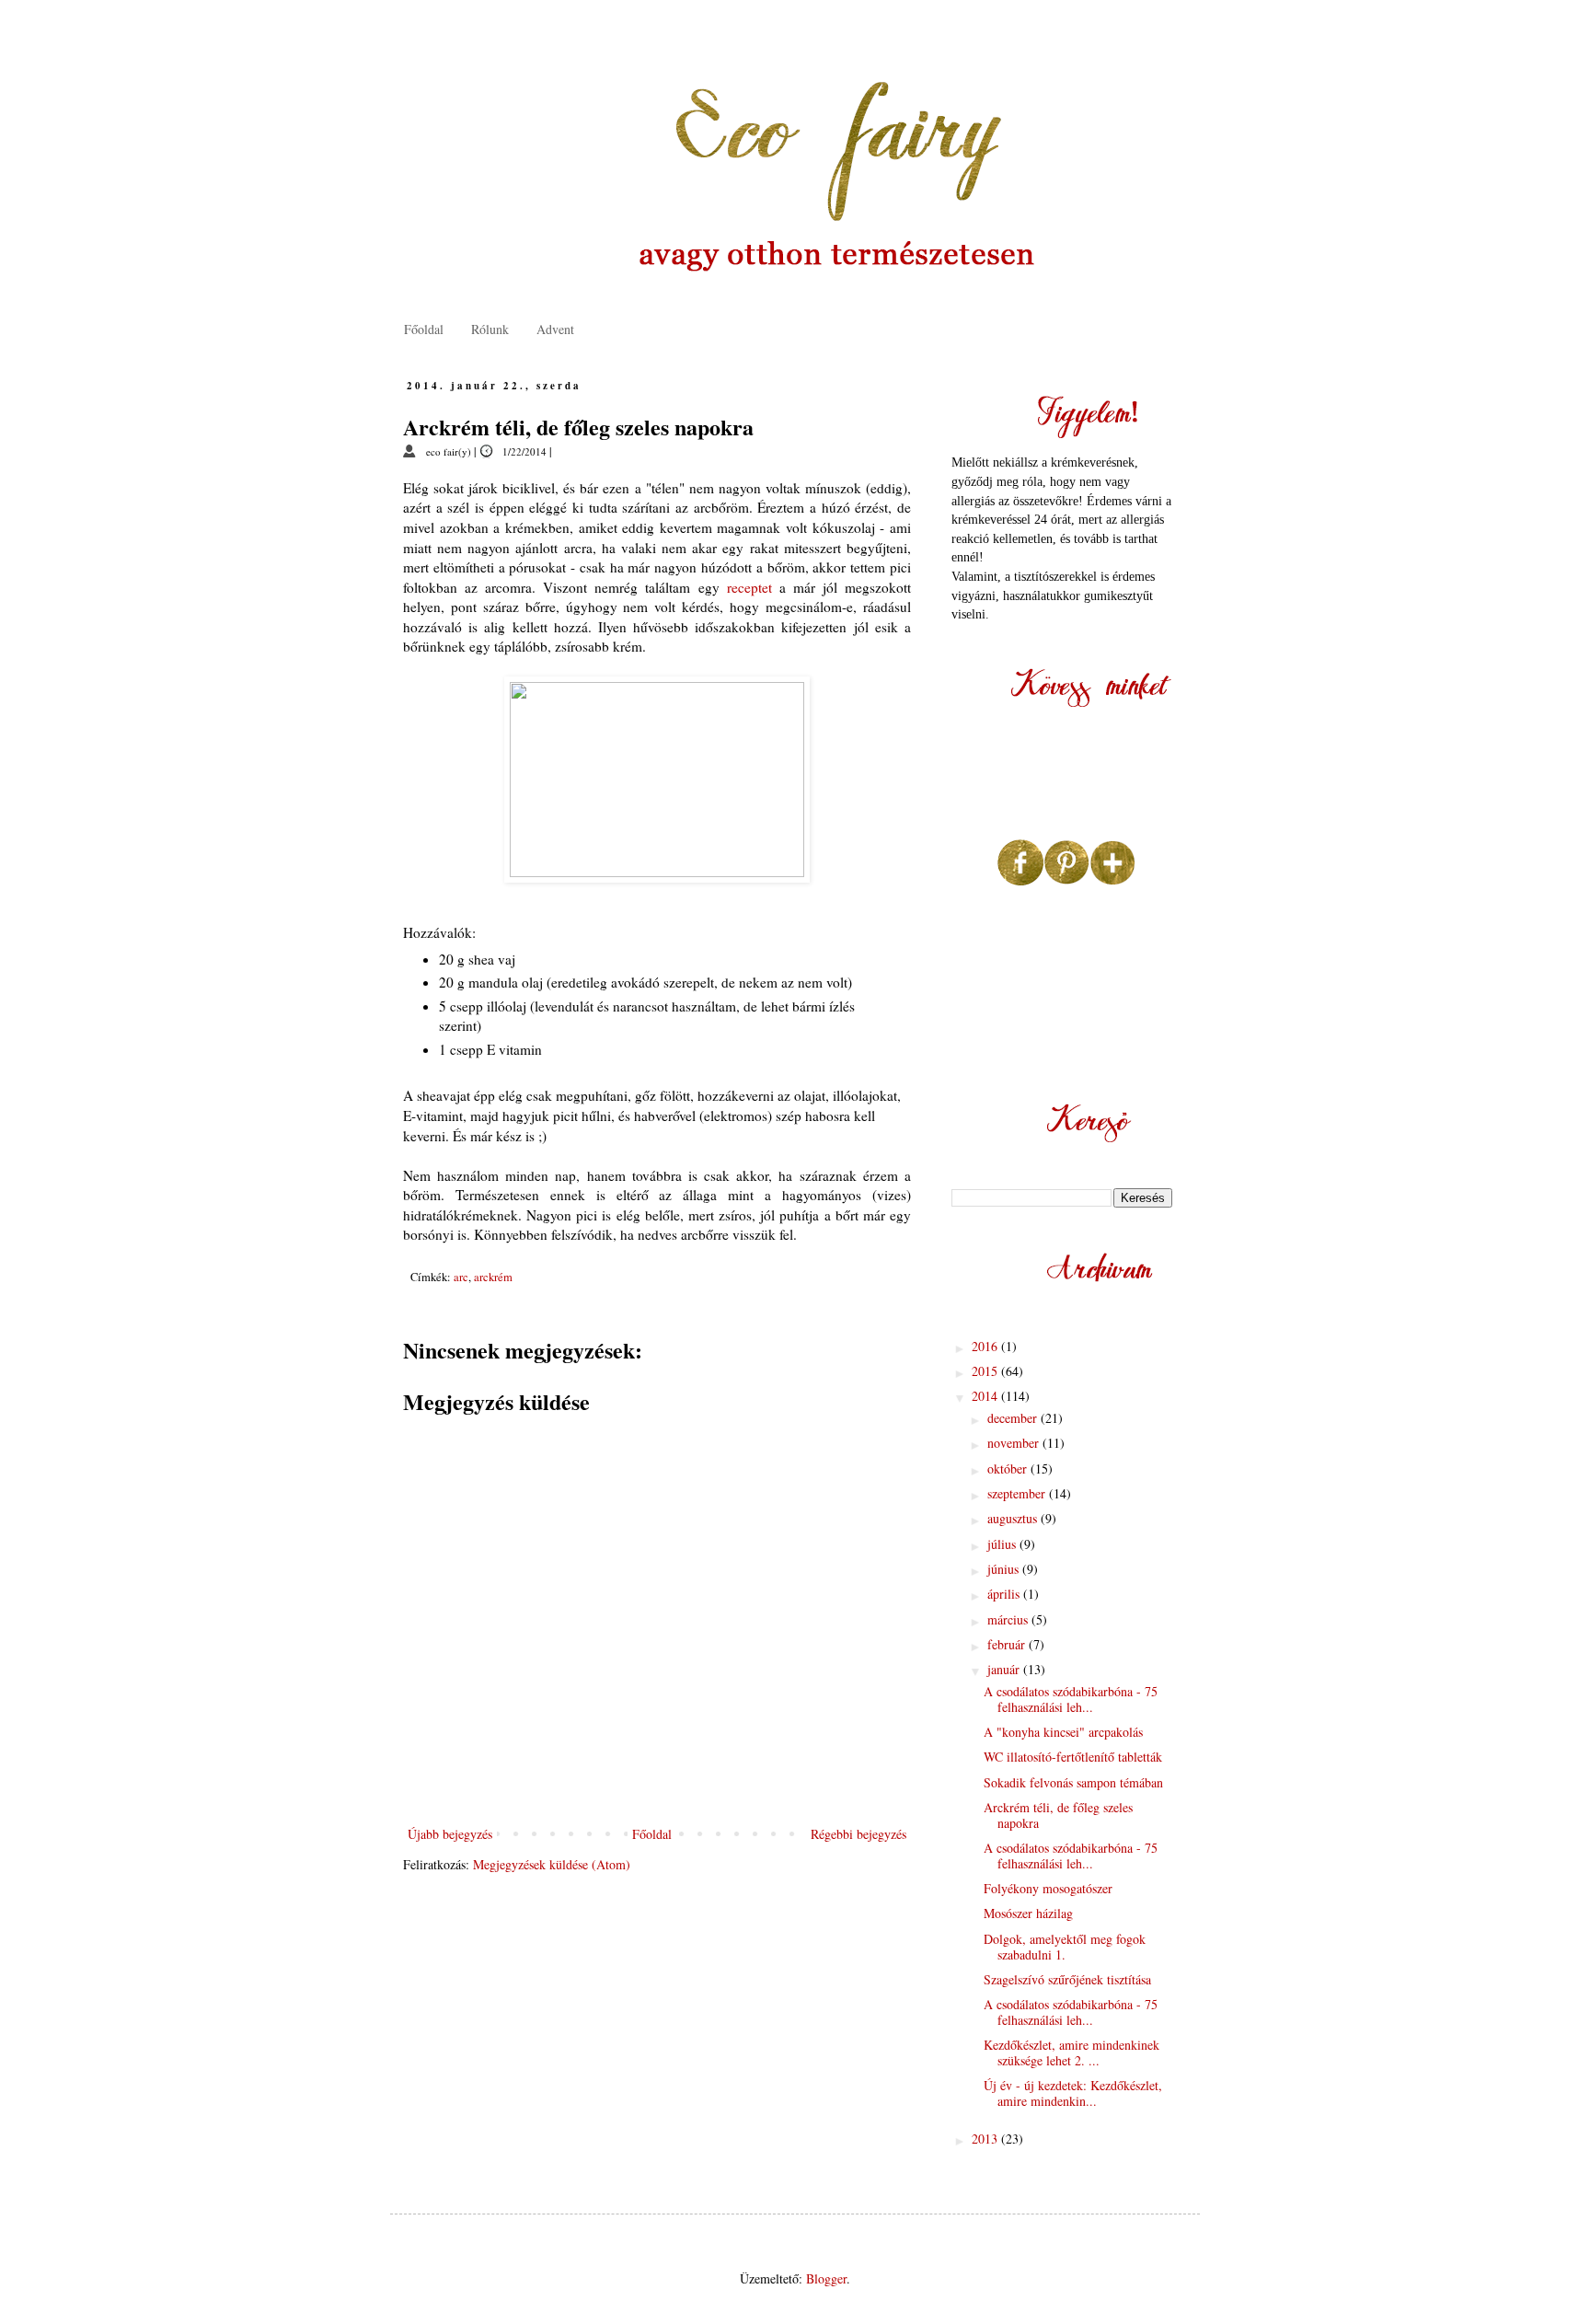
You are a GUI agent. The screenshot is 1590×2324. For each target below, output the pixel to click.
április (1005, 1594)
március (1009, 1619)
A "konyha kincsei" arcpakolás (1063, 1732)
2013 (986, 2139)
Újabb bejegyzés (450, 1834)
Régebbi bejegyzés (858, 1834)
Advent (555, 329)
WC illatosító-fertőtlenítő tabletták (1073, 1757)
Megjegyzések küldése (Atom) (552, 1864)
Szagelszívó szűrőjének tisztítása (1067, 1979)
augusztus (1014, 1518)
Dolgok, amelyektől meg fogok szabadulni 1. (1065, 1947)
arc (461, 1277)
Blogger (826, 2278)
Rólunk (490, 329)
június (1005, 1569)
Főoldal (424, 329)
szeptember (1018, 1493)
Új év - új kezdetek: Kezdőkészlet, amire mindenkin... (1073, 2093)
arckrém (493, 1277)
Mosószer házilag (1028, 1913)
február (1008, 1644)
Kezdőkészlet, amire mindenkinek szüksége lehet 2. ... (1072, 2052)
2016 (986, 1346)
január (1005, 1669)
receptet (749, 587)
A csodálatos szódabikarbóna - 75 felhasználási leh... (1071, 1699)
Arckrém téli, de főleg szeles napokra (1058, 1815)
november (1015, 1443)
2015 (986, 1371)
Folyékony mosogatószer (1048, 1888)
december (1014, 1418)
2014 (986, 1396)
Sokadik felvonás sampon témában (1073, 1782)
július (1003, 1544)
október (1009, 1468)
